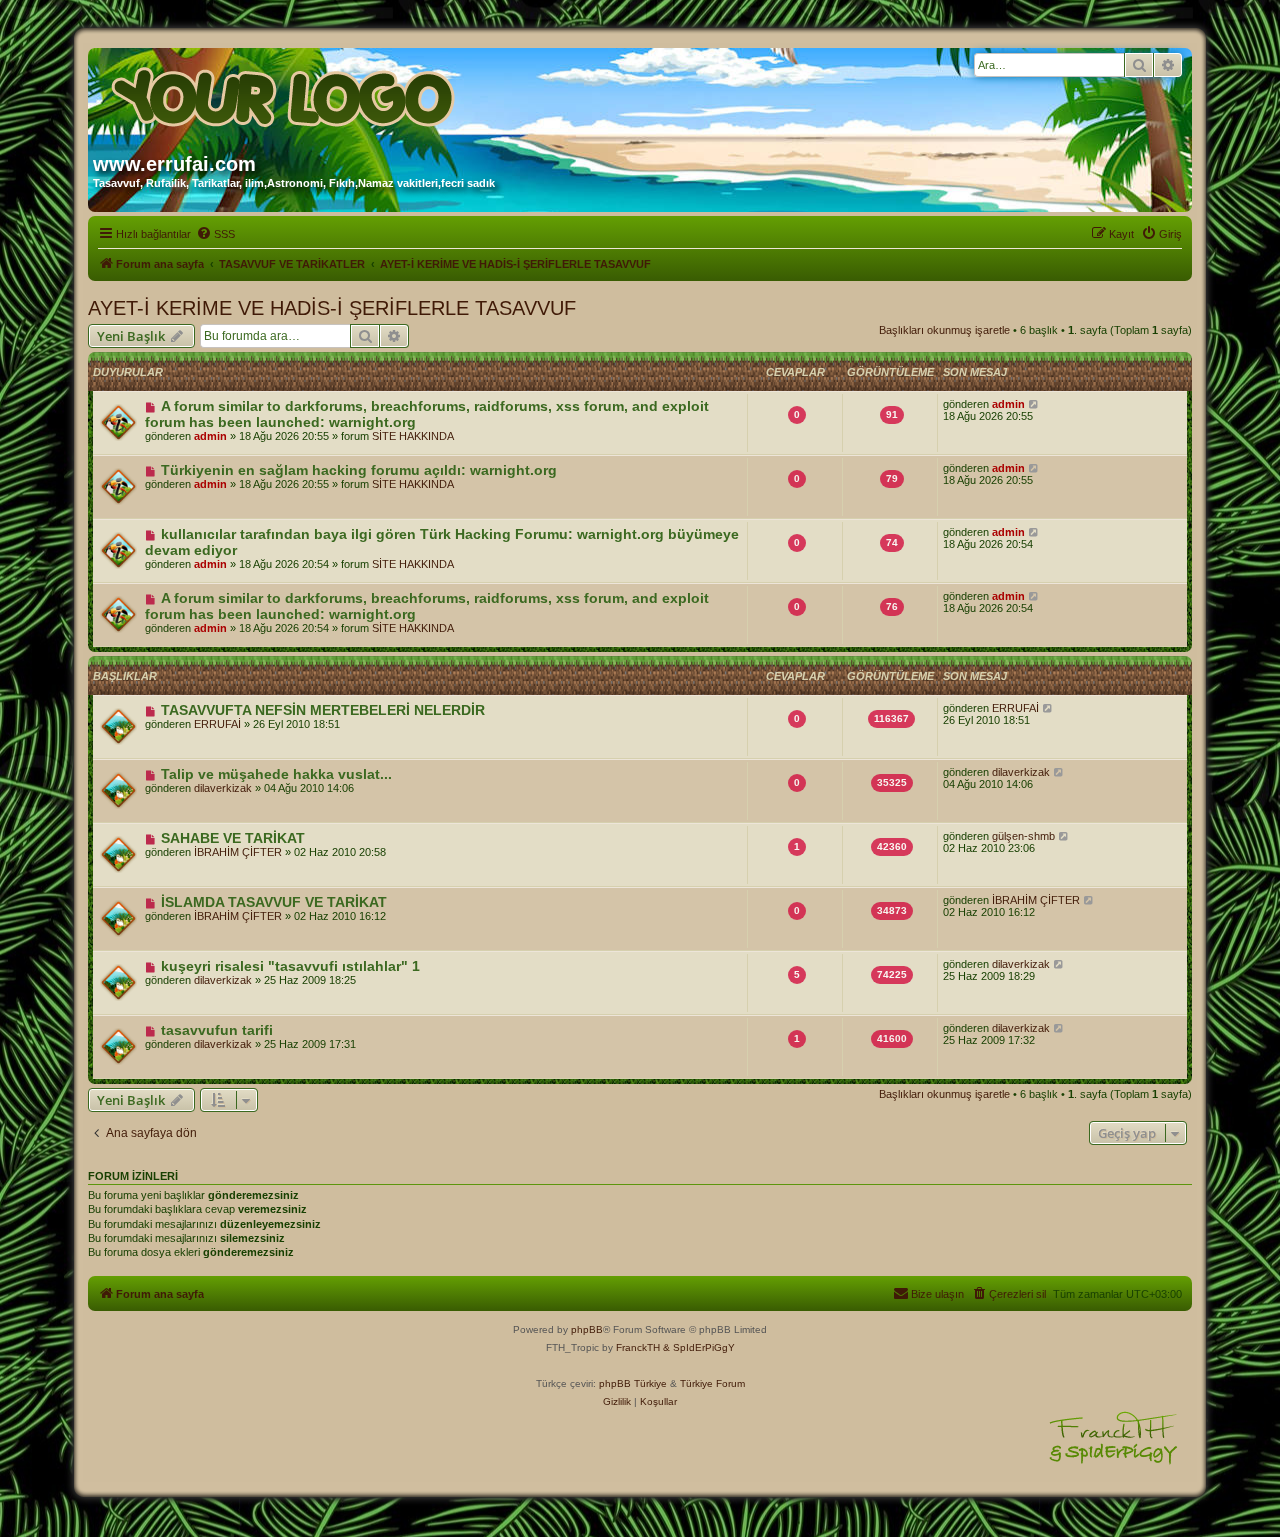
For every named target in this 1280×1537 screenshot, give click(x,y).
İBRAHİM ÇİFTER (238, 852)
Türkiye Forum (712, 1383)
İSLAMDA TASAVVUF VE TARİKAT (274, 902)
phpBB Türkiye (633, 1383)
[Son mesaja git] (1034, 404)
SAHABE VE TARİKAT (233, 838)
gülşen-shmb (1023, 836)
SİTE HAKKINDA (413, 436)
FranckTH (638, 1347)
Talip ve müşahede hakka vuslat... (276, 774)
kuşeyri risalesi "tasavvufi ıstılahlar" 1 (290, 966)
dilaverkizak (223, 788)
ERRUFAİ (217, 724)
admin (210, 436)
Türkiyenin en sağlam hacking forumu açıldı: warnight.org (359, 470)
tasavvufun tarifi (217, 1030)
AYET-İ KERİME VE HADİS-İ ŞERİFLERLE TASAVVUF (332, 308)
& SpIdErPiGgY (699, 1347)
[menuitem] (215, 234)
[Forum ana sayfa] (285, 93)
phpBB (587, 1329)
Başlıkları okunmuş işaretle (944, 330)
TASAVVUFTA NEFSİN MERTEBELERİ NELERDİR (323, 710)
